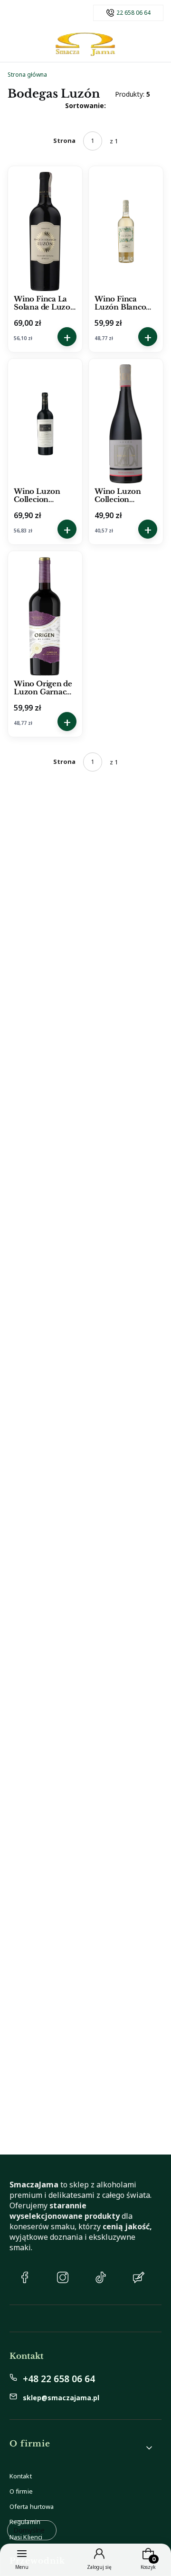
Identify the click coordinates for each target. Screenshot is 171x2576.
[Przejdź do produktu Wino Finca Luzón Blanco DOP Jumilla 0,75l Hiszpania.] (126, 231)
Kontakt (21, 2476)
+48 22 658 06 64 (59, 2379)
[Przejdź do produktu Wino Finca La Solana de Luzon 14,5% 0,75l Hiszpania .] (45, 231)
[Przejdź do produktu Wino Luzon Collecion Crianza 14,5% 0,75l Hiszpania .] (45, 424)
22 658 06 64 (133, 13)
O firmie (21, 2491)
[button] (82, 2448)
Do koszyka (67, 337)
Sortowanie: (85, 105)
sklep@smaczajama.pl (61, 2398)
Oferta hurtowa (32, 2506)
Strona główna (27, 75)
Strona (64, 140)
